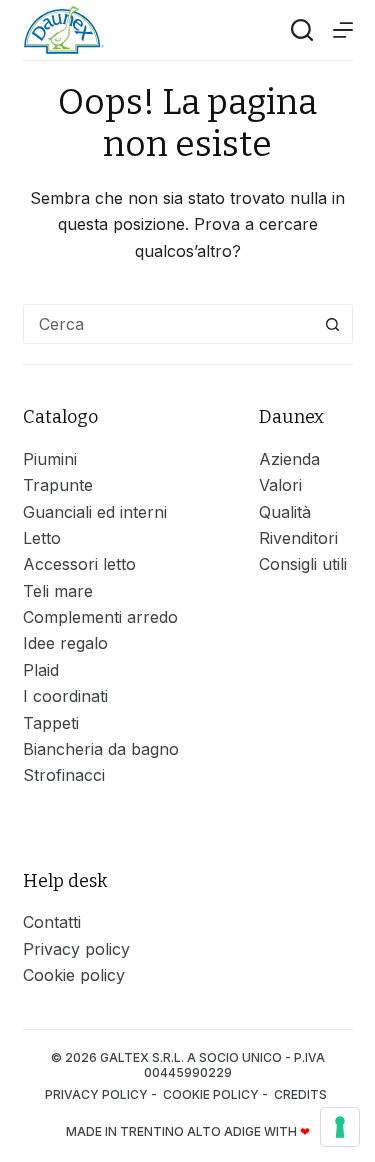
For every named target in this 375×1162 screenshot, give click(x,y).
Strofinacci (64, 775)
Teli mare (58, 591)
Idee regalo (65, 643)
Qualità (285, 512)
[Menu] (343, 30)
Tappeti (51, 723)
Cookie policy (74, 975)
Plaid (41, 670)
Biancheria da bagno (101, 749)
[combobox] (169, 324)
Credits (302, 1094)
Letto (42, 538)
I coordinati (65, 696)
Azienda (289, 459)
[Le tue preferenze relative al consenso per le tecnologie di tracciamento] (340, 1127)
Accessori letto (79, 564)
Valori (280, 485)
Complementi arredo (100, 617)
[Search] (302, 30)
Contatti (52, 922)
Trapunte (58, 485)
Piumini (50, 459)
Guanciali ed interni (95, 512)
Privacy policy (76, 949)
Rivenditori (298, 538)
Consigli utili (303, 564)
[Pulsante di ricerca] (333, 324)
